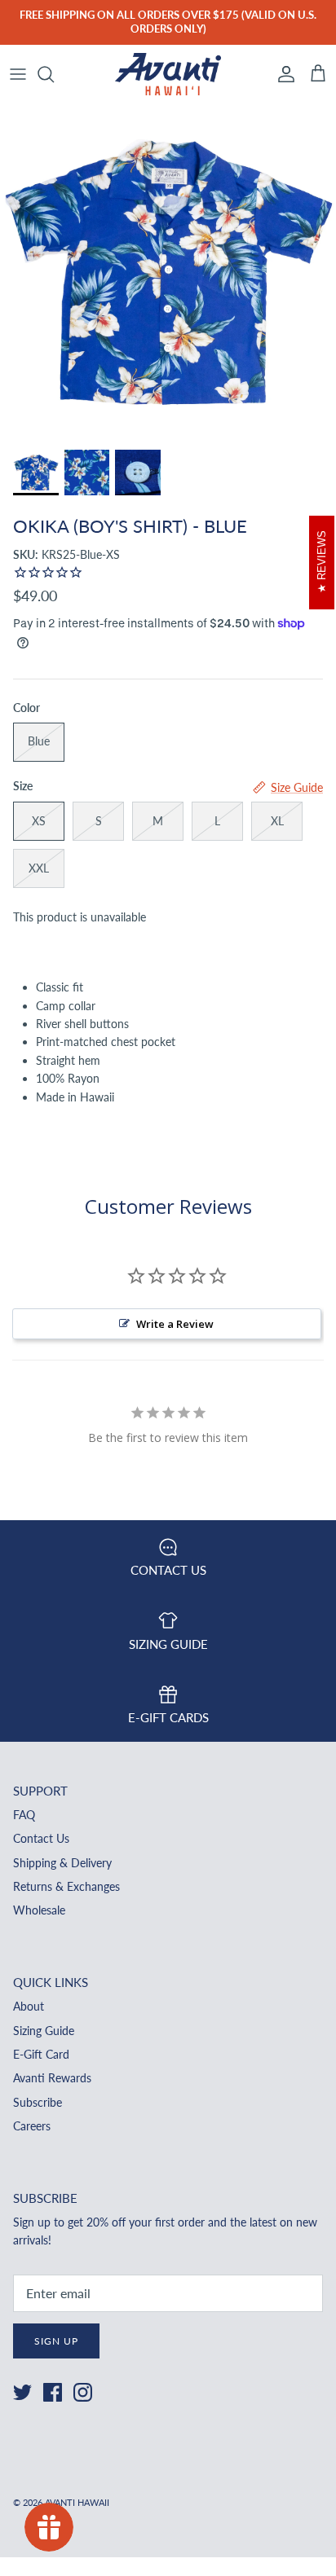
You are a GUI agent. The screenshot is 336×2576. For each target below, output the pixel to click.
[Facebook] (53, 2392)
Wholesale (39, 1910)
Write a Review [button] (175, 1324)
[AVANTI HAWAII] (168, 75)
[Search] (54, 74)
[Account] (282, 74)
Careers (32, 2126)
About (29, 2006)
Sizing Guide (44, 2031)
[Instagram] (83, 2392)
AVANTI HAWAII (77, 2502)
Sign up (56, 2341)
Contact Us (41, 1838)
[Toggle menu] (18, 74)
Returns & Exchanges (66, 1886)
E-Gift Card (41, 2054)
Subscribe (38, 2102)
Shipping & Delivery (62, 1863)
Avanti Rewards (52, 2078)
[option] (168, 272)
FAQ (24, 1815)
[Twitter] (22, 2392)
